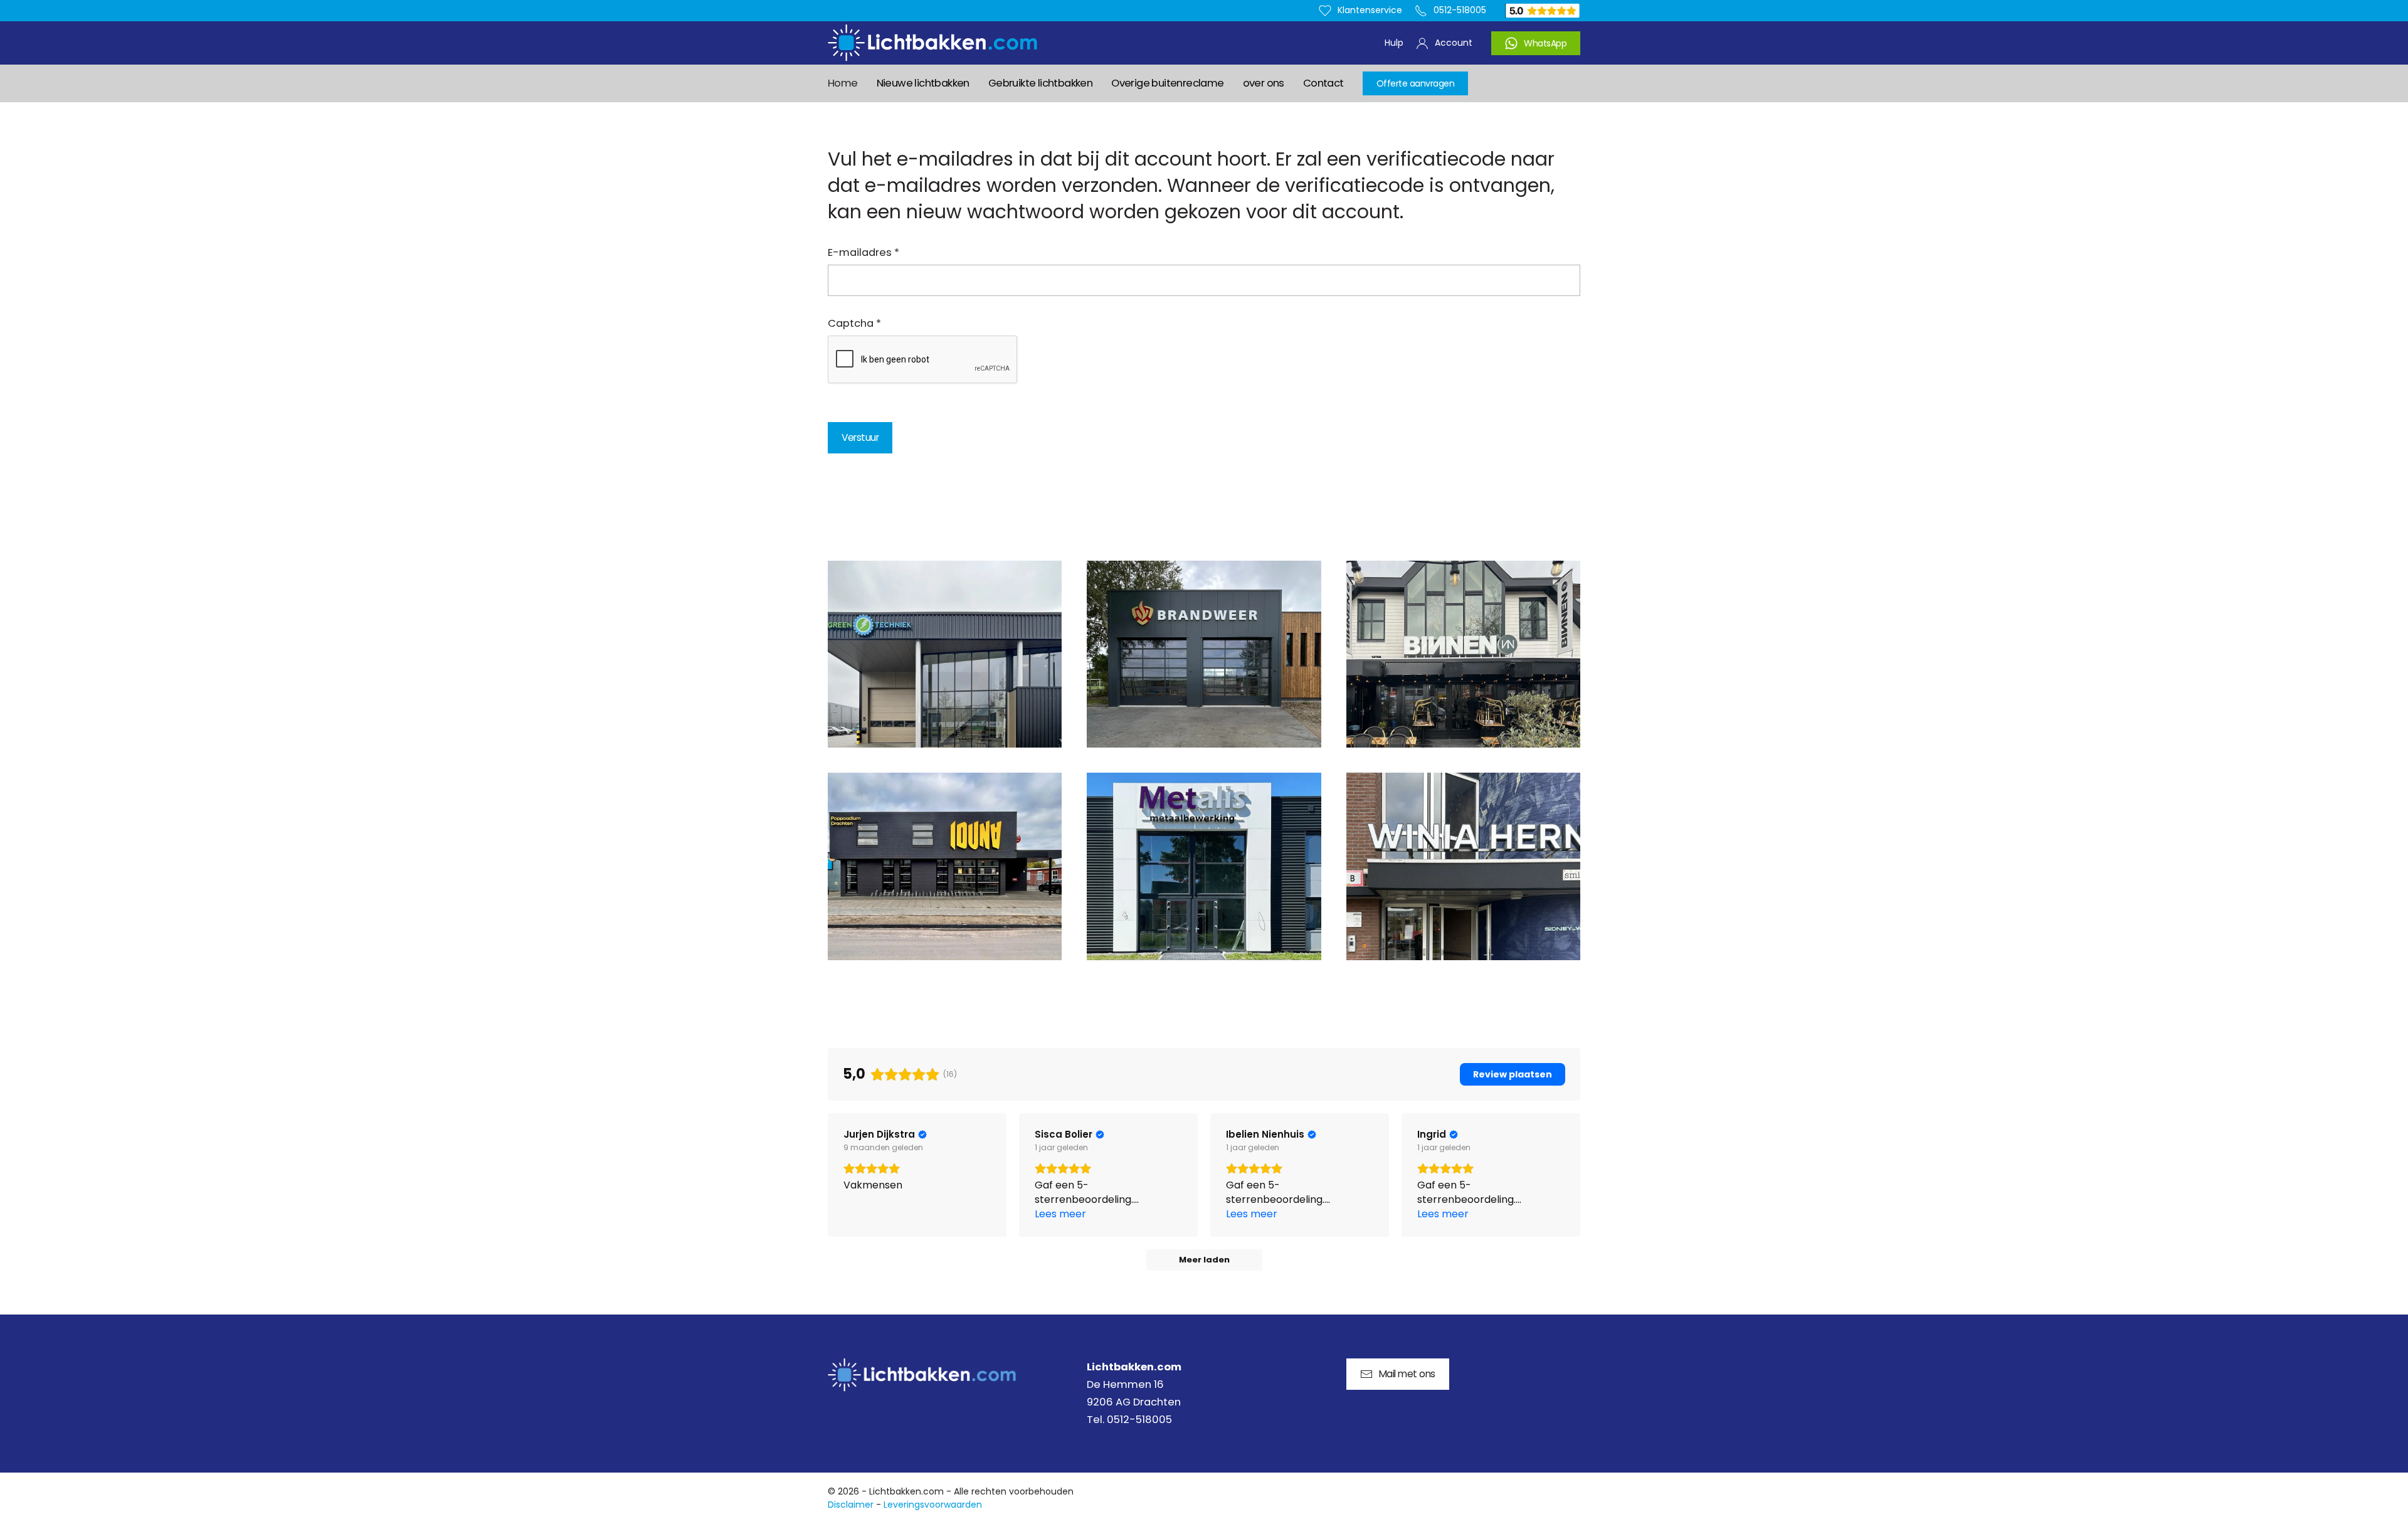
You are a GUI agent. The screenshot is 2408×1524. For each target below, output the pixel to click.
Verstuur (860, 437)
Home (843, 83)
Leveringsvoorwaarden (933, 1505)
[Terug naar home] (932, 43)
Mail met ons (1407, 1374)
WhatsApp (1545, 43)
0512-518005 (1460, 10)
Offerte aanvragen (1416, 83)
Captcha (854, 323)
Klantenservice (1370, 10)
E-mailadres (863, 252)
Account (1454, 43)
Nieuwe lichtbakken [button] (923, 83)
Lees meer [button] (1060, 1214)
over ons (1264, 83)
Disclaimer (851, 1505)
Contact (1323, 83)
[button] (945, 654)
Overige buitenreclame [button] (1167, 83)
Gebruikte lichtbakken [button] (1040, 83)
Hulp (1394, 43)
